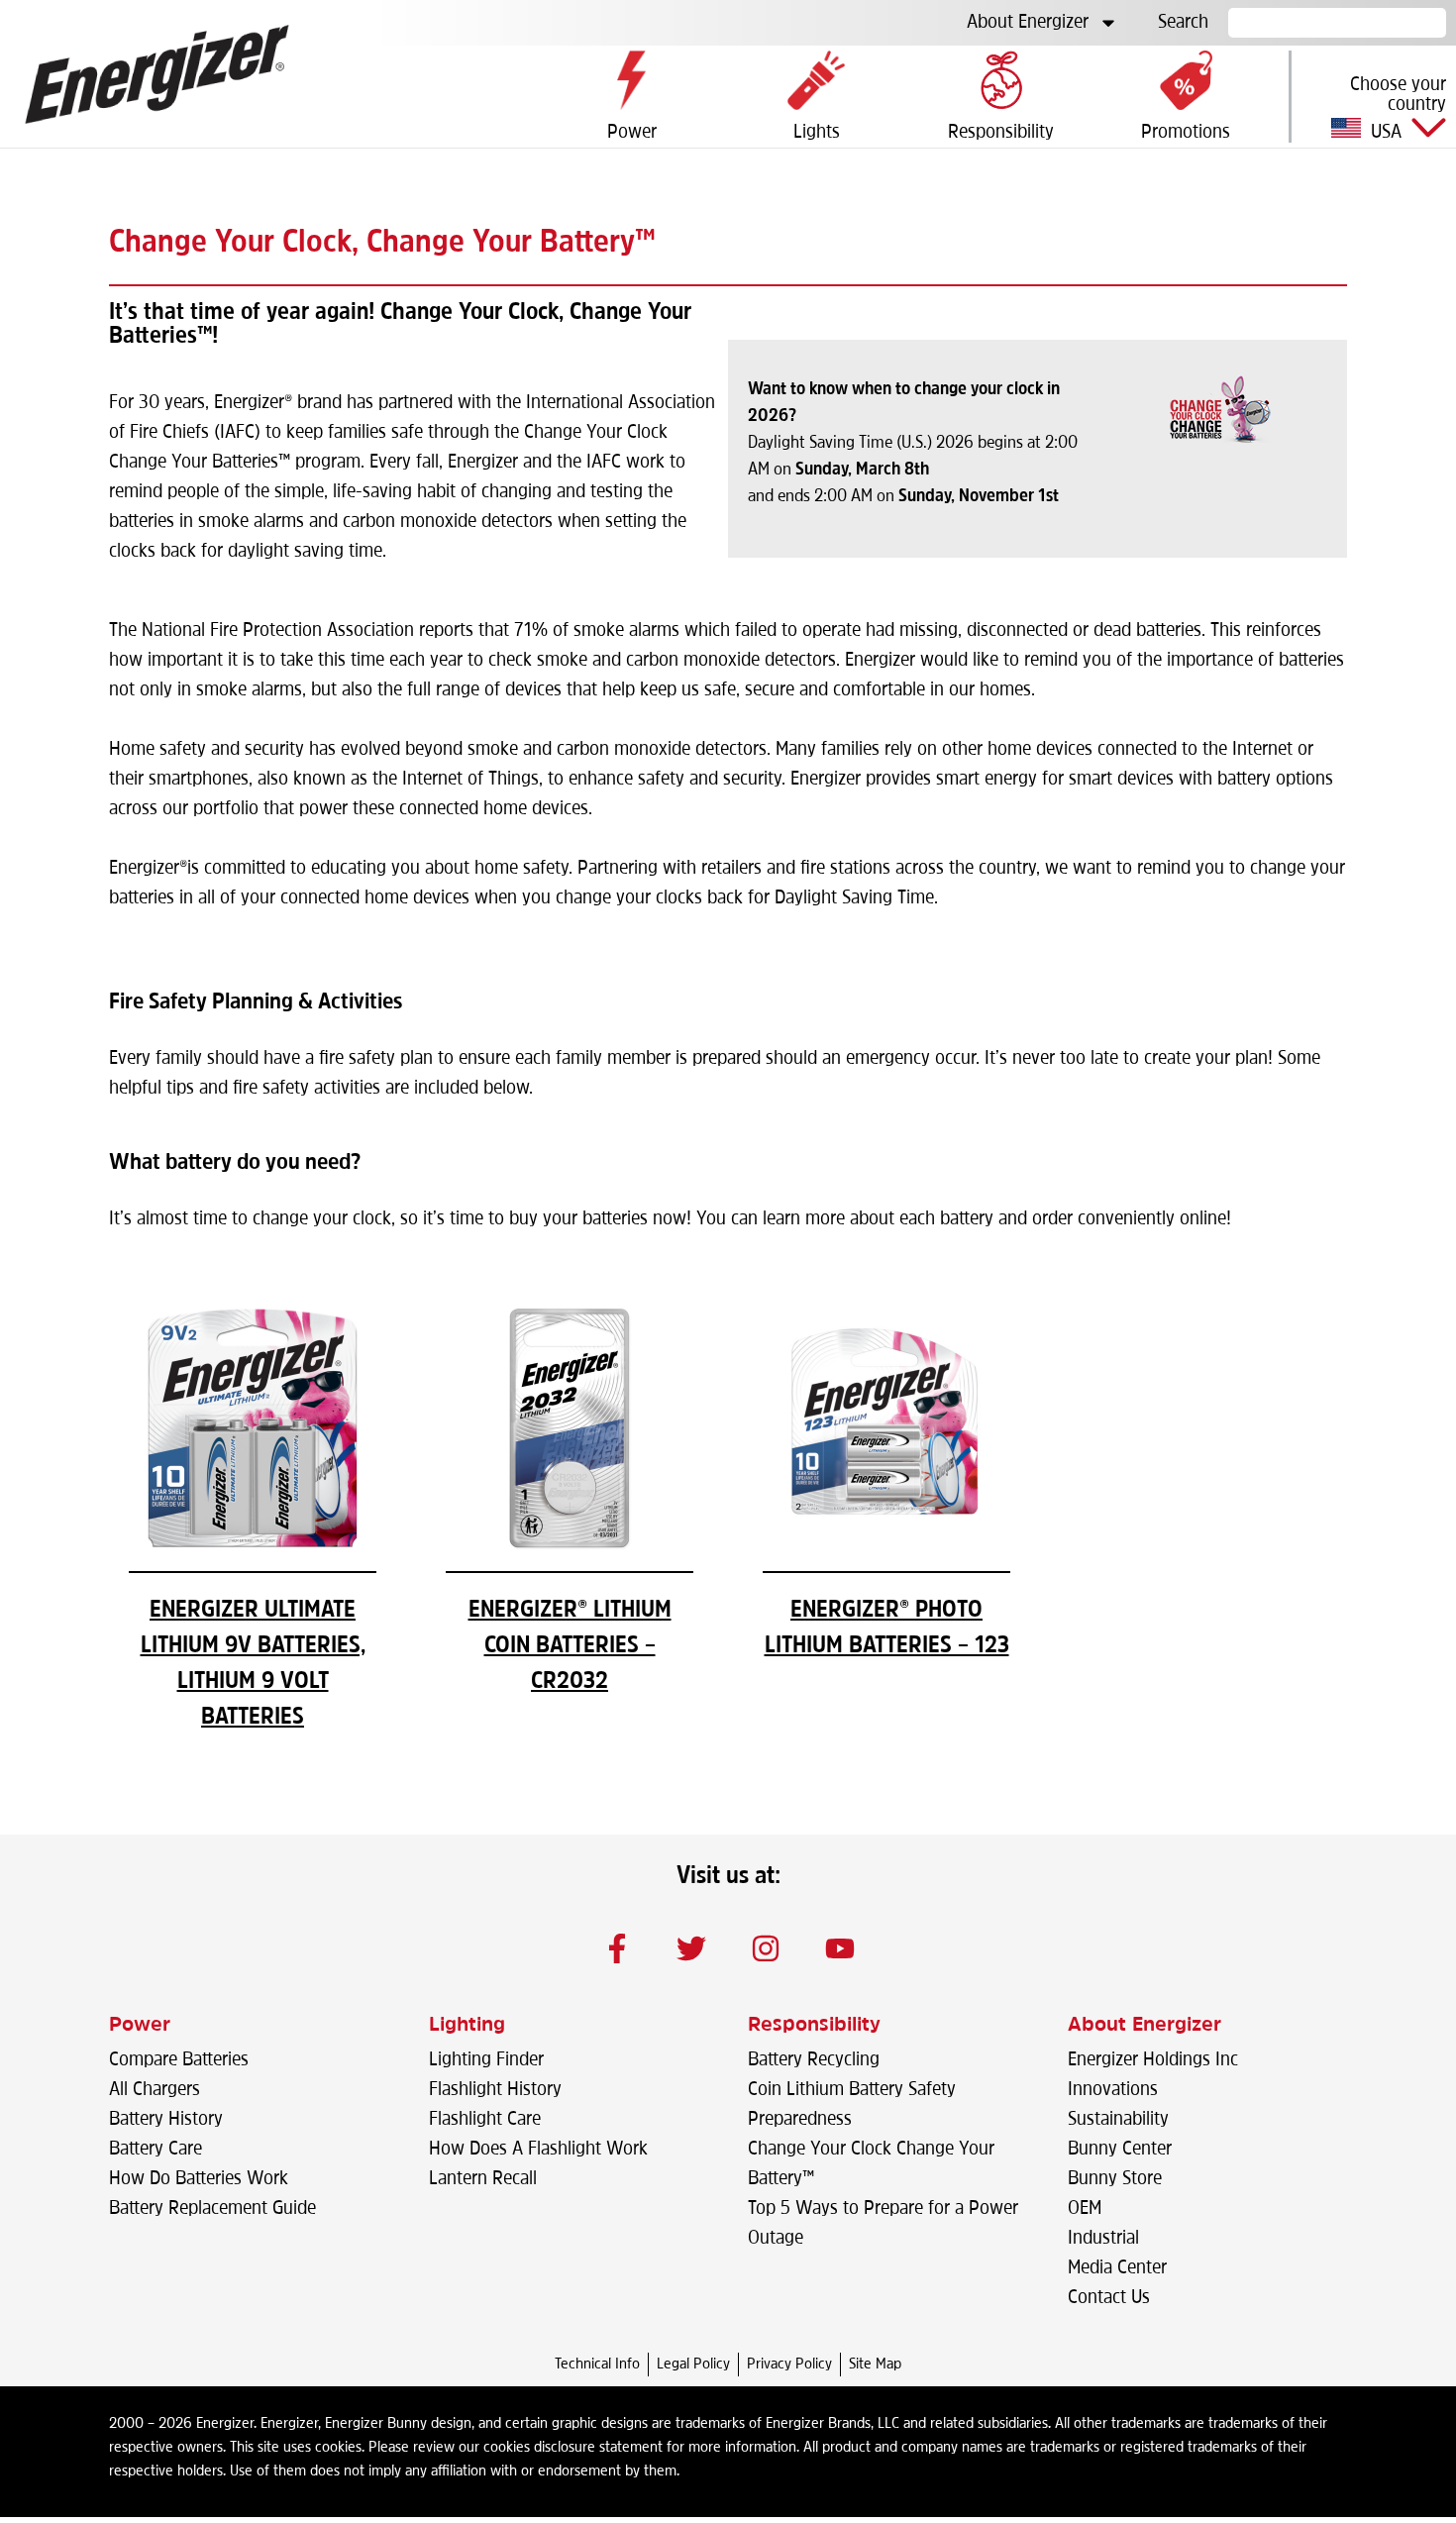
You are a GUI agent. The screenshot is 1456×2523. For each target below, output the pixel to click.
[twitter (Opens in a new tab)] (691, 1948)
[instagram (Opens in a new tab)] (766, 1948)
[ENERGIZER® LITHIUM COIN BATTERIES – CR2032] (570, 1547)
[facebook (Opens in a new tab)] (617, 1948)
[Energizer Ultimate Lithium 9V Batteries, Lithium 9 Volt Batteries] (253, 1547)
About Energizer (1028, 23)
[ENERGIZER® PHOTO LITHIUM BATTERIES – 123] (886, 1547)
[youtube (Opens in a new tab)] (840, 1948)
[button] (1374, 107)
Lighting (467, 2026)
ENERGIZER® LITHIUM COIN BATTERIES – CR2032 (570, 1646)
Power (140, 2026)
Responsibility (814, 2026)
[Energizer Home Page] (157, 74)
